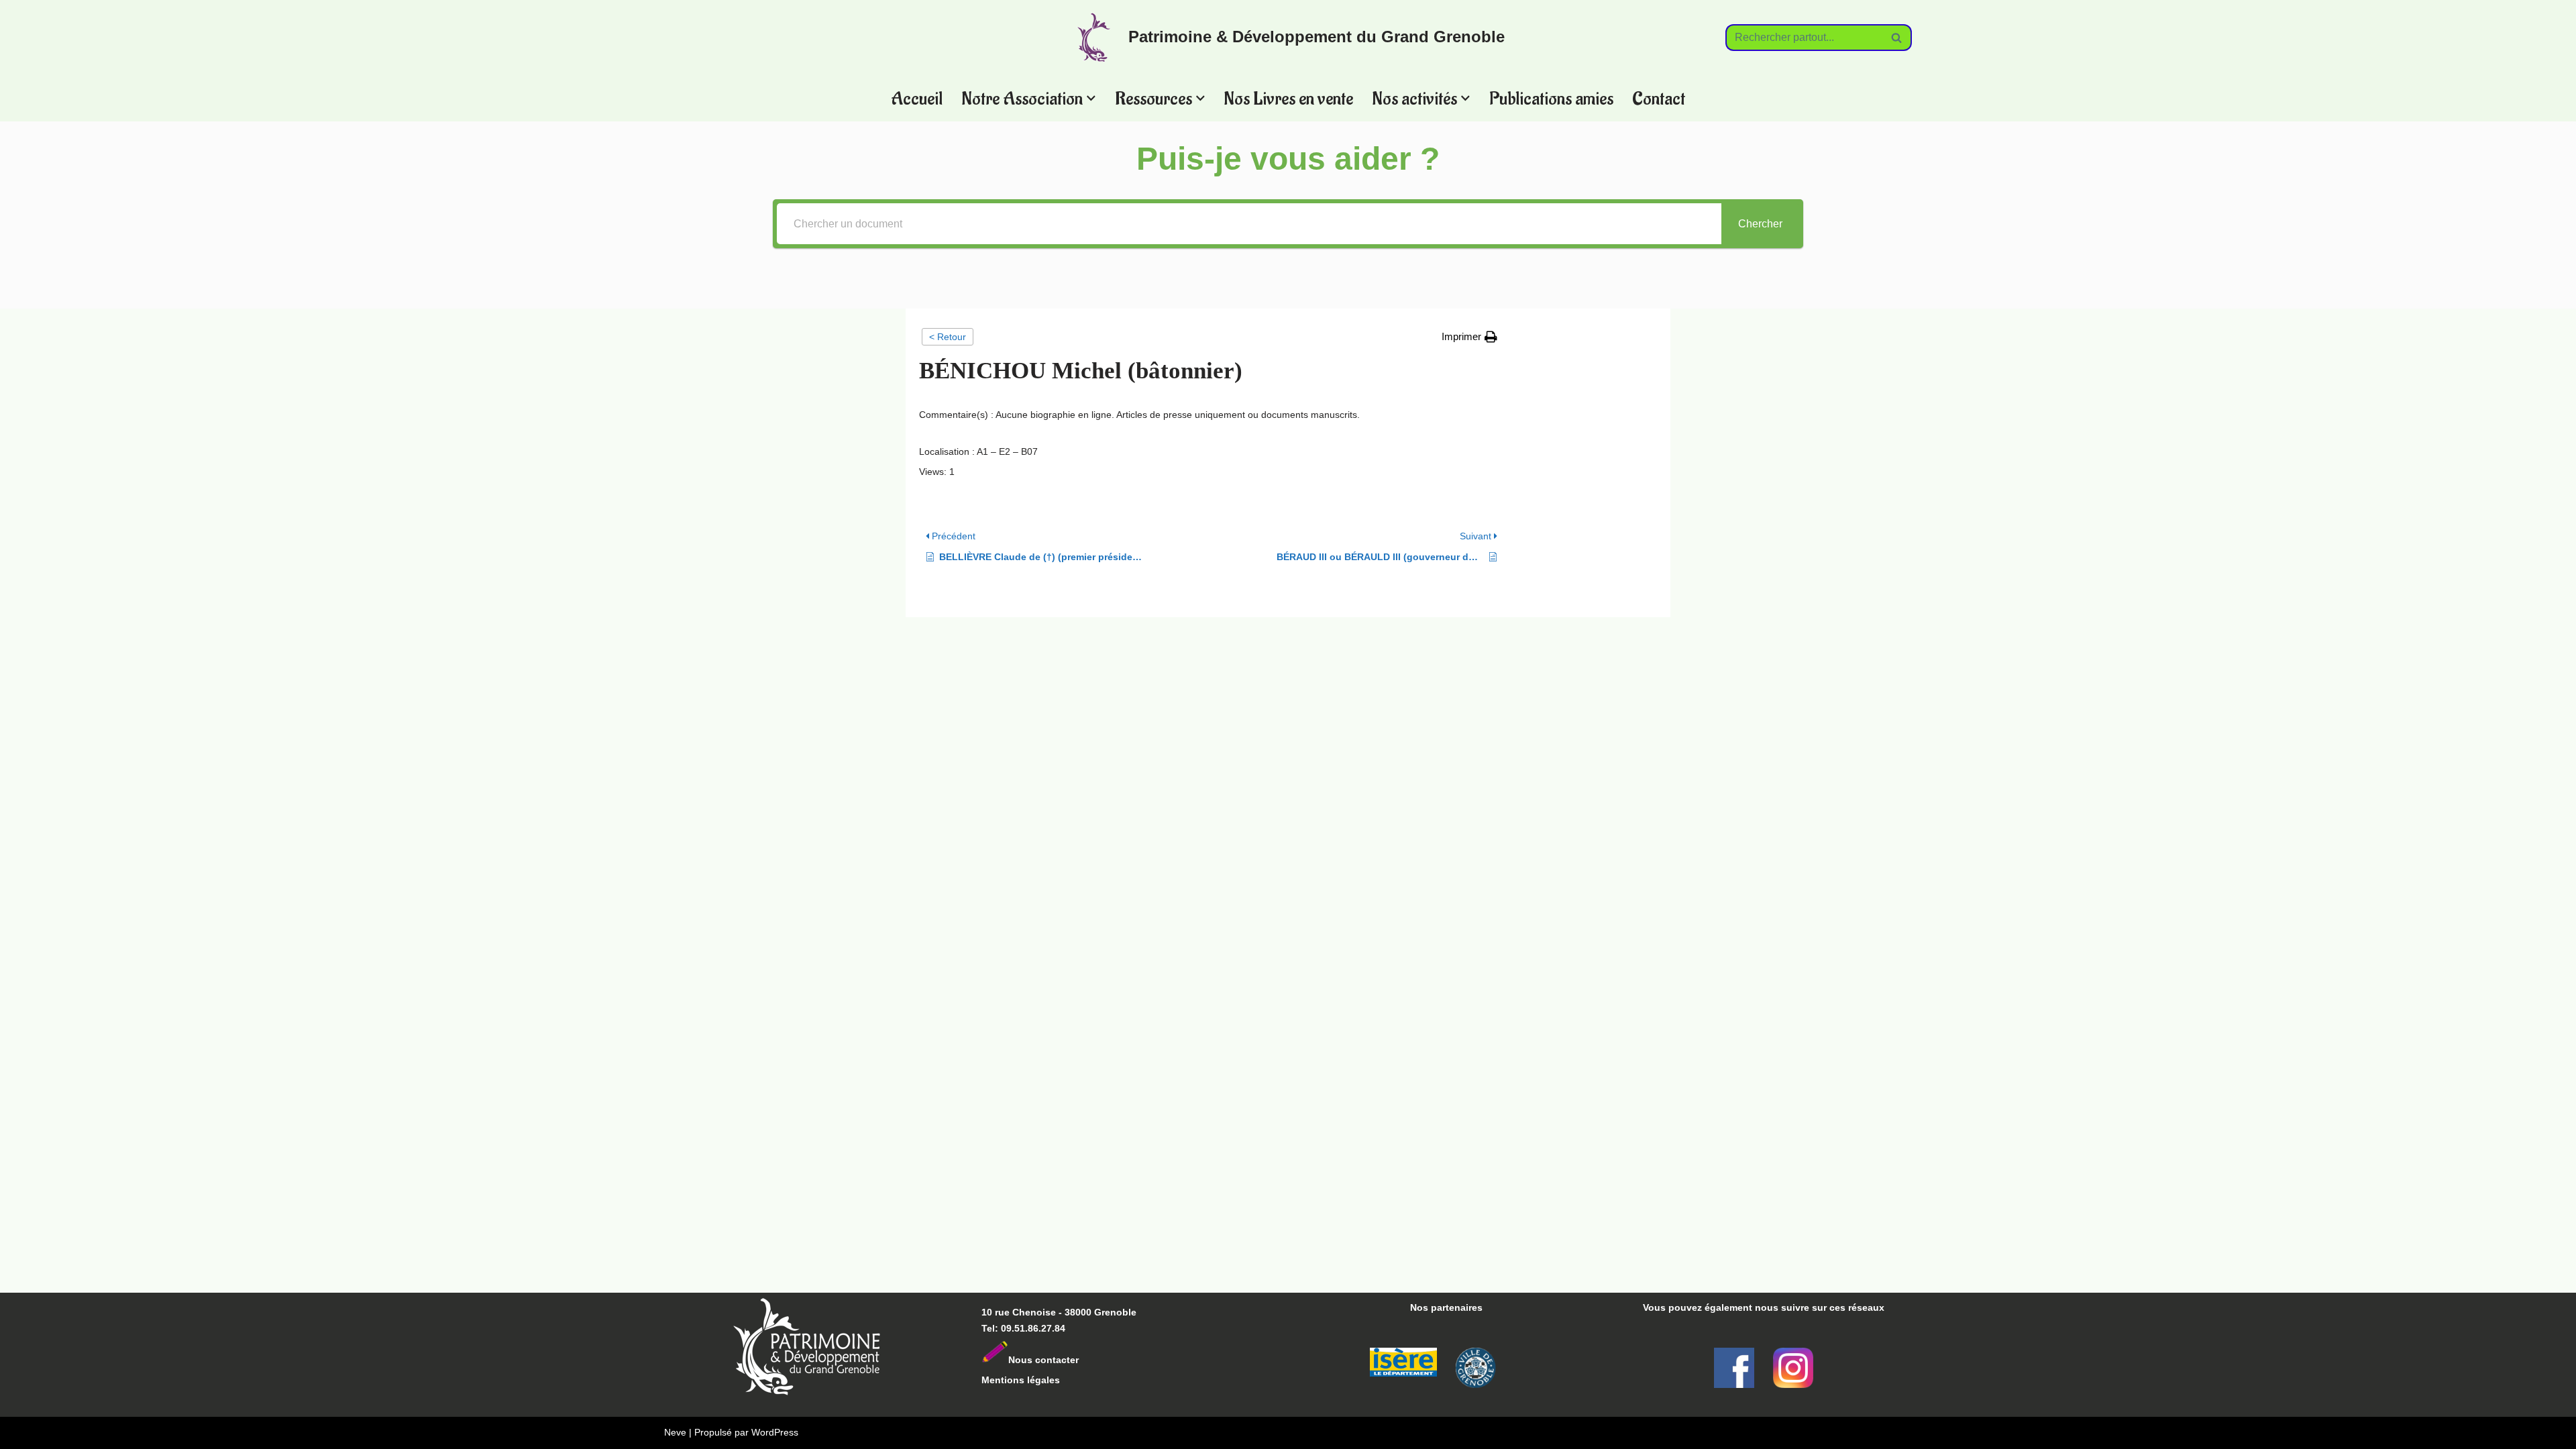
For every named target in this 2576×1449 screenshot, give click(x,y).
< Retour (948, 337)
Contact (1659, 98)
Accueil (917, 98)
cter (1070, 1360)
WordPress (775, 1432)
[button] (1091, 98)
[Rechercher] (1897, 38)
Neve (675, 1432)
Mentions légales (1021, 1380)
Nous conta (1035, 1360)
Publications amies (1551, 98)
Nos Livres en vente (1288, 98)
